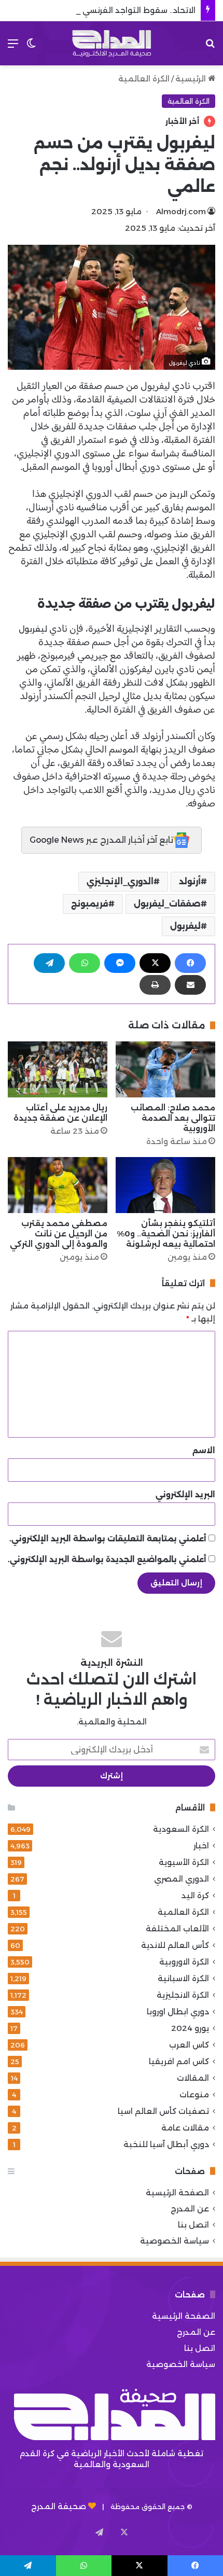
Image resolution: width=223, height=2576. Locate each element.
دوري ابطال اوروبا (178, 2011)
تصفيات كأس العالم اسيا (163, 2111)
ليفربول (33, 629)
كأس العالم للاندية (175, 1945)
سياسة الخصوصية (175, 2241)
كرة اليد (195, 1895)
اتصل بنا (193, 2225)
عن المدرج (190, 2209)
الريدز (178, 494)
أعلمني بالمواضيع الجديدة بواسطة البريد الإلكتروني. (107, 1559)
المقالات (193, 2078)
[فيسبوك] (190, 963)
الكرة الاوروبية (184, 1962)
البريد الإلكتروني (185, 1494)
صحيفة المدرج (59, 2506)
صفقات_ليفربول (167, 904)
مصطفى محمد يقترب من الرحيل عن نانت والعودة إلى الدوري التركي (59, 1234)
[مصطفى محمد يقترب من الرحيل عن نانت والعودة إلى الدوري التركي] (58, 1185)
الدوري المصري (182, 1879)
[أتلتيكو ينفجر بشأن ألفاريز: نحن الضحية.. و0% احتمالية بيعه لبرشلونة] (165, 1185)
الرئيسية (192, 79)
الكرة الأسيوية (184, 1862)
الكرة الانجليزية (183, 1995)
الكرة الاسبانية (183, 1978)
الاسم (204, 1450)
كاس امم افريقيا (179, 2061)
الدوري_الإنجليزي (120, 881)
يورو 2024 (190, 2028)
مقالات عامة (185, 2128)
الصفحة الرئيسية (177, 2192)
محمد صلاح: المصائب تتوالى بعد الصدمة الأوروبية (173, 1118)
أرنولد (190, 881)
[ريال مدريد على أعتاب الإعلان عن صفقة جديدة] (58, 1069)
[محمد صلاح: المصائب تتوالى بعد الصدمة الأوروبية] (165, 1069)
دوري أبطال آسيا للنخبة (166, 2144)
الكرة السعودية (181, 1829)
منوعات (194, 2094)
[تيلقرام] (49, 963)
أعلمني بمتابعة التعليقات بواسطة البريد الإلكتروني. (108, 1538)
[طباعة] (155, 985)
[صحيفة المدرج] (112, 43)
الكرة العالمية (144, 79)
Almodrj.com (181, 211)
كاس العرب (189, 2045)
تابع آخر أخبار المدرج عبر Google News (102, 840)
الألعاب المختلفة (177, 1928)
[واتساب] (85, 963)
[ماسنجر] (120, 963)
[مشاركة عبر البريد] (190, 985)
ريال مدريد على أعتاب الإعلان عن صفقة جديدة (60, 1113)
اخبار (201, 1846)
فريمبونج (90, 904)
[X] (155, 963)
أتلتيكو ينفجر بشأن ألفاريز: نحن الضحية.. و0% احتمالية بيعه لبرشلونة (166, 1234)
